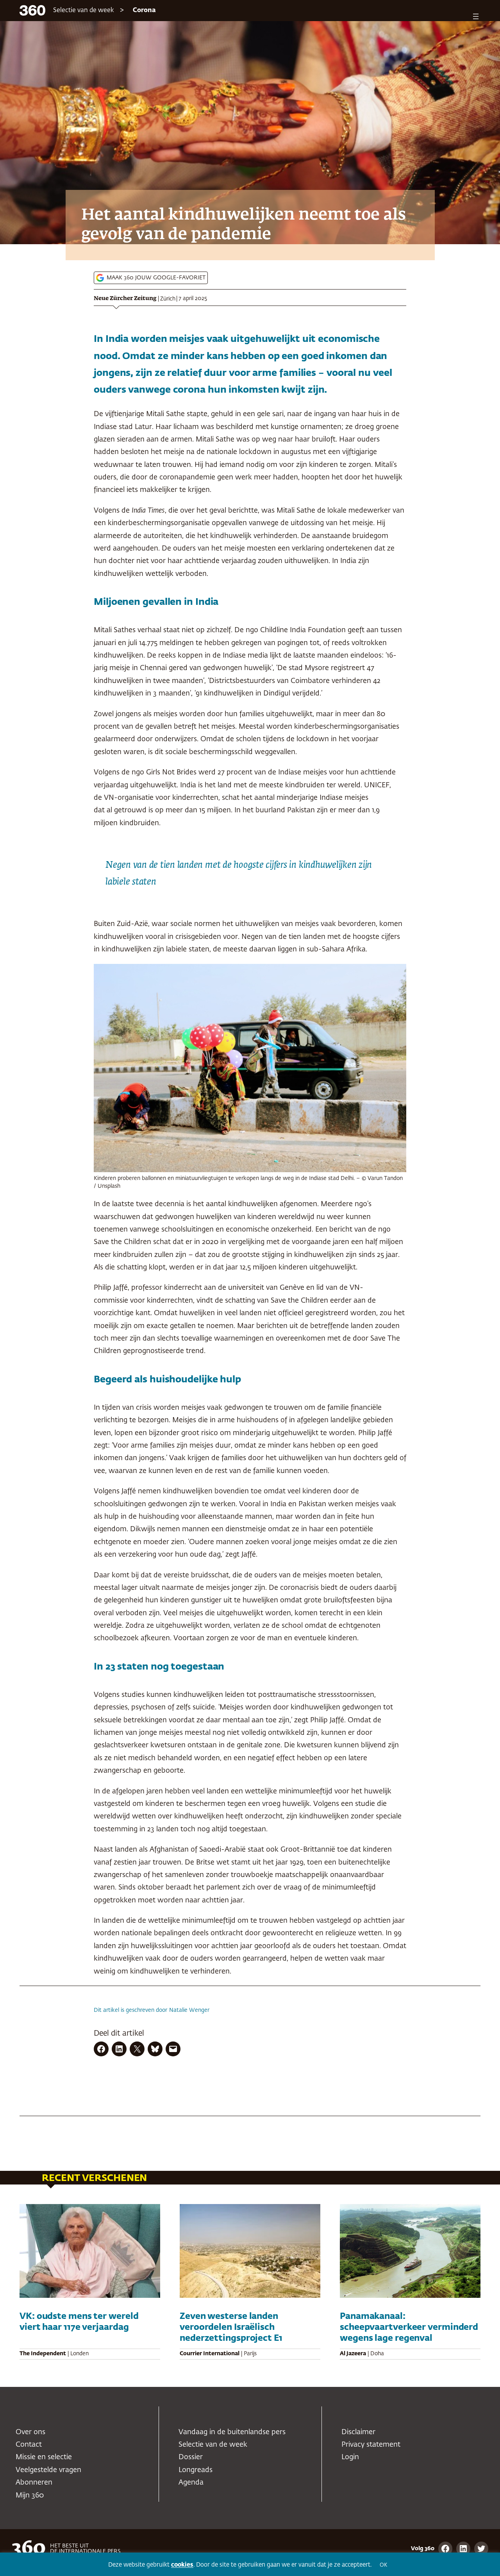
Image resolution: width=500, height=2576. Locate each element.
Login (350, 2457)
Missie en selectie (44, 2457)
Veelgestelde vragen (48, 2470)
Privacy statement (371, 2445)
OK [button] (383, 2565)
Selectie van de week (84, 11)
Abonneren (34, 2483)
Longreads (196, 2470)
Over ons (30, 2432)
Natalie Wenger (189, 2010)
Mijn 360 (30, 2496)
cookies (182, 2565)
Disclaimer (358, 2432)
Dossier (191, 2457)
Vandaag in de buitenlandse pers (232, 2432)
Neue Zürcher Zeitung (125, 299)
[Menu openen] (476, 16)
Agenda (191, 2483)
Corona (144, 11)
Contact (29, 2445)
